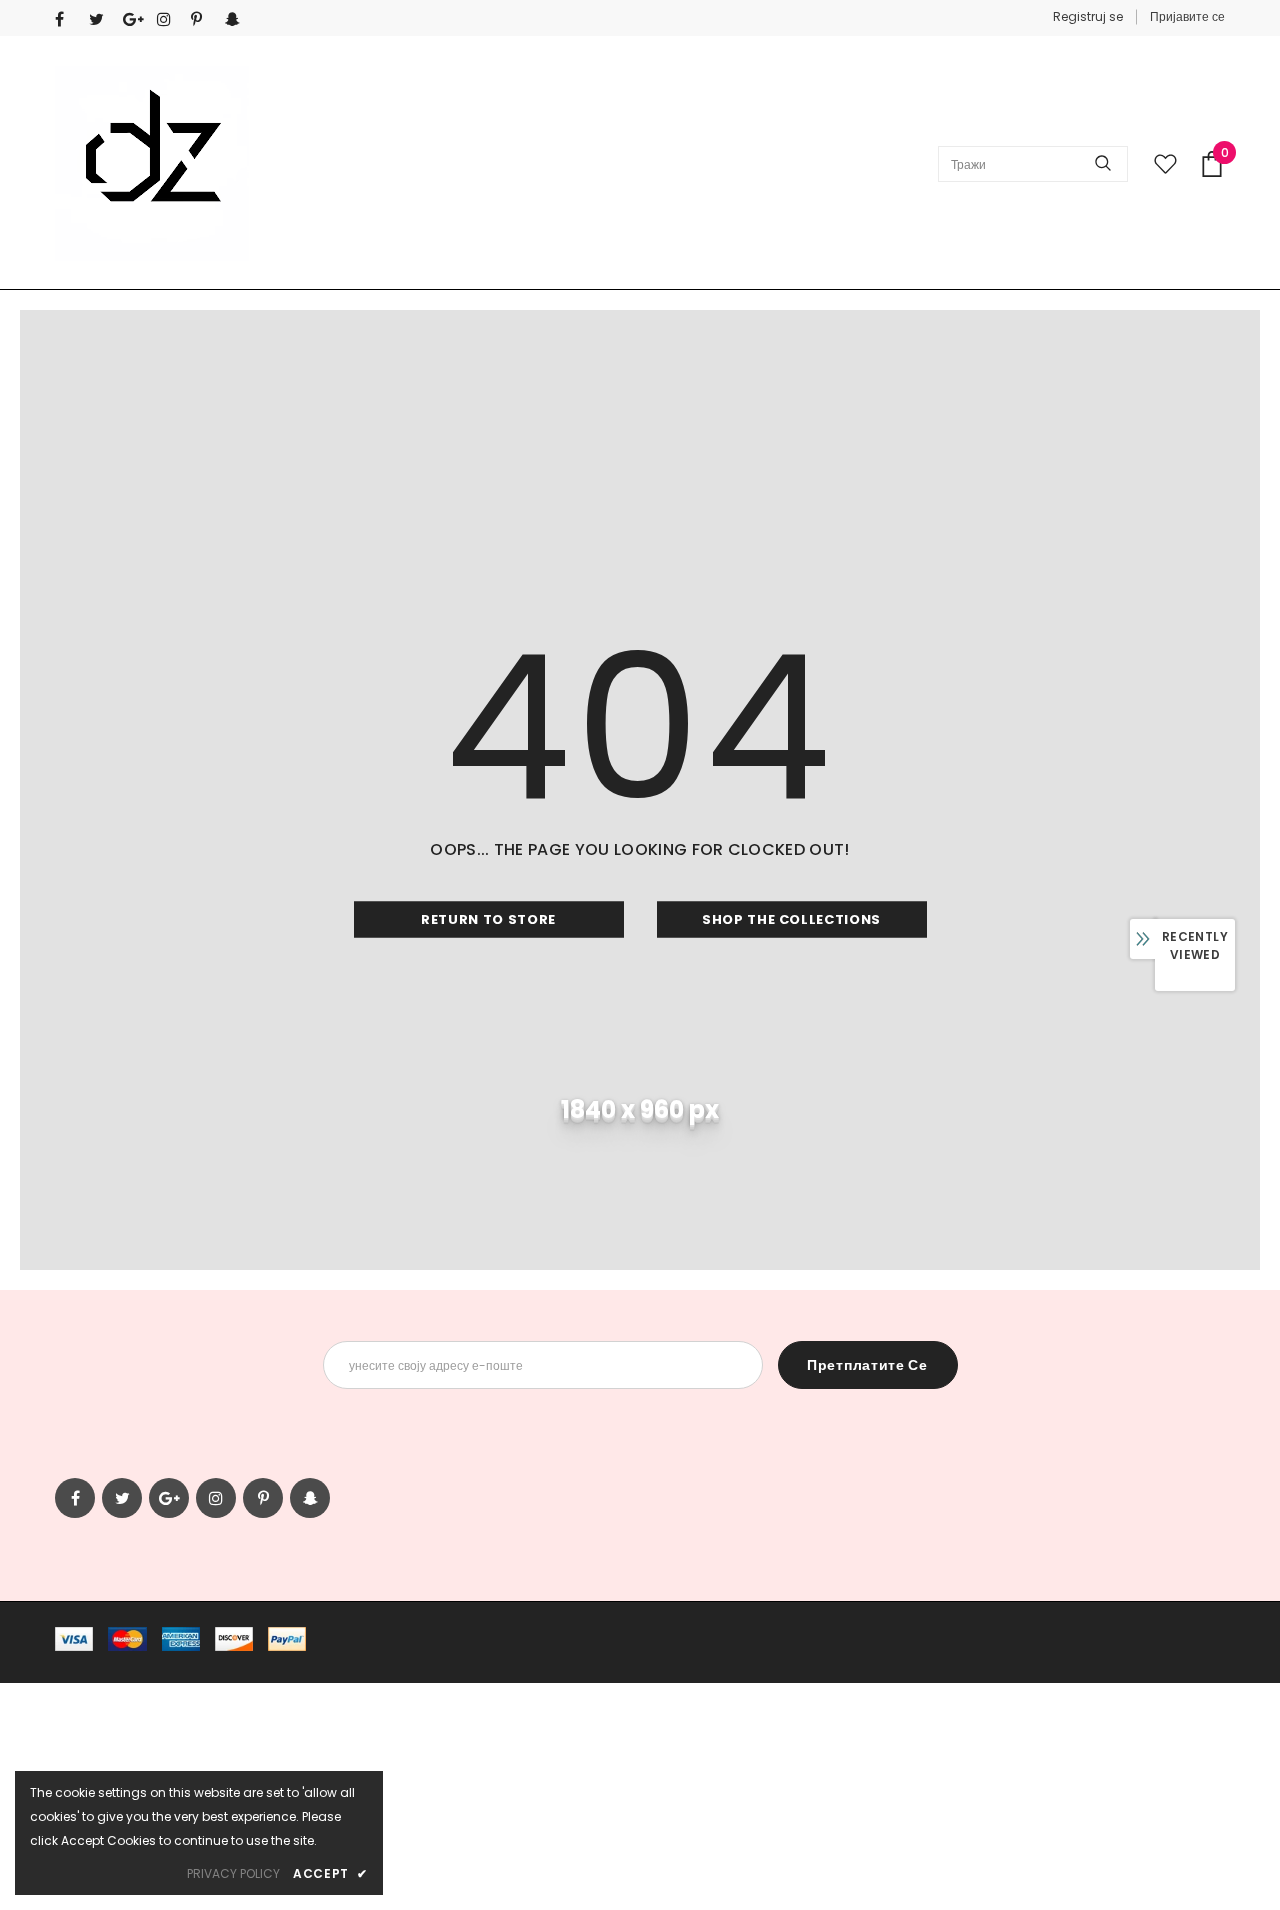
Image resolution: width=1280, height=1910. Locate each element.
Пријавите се (1187, 16)
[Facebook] (67, 19)
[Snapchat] (237, 19)
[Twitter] (101, 19)
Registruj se (1088, 16)
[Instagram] (169, 19)
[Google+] (135, 19)
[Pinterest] (203, 19)
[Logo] (152, 163)
